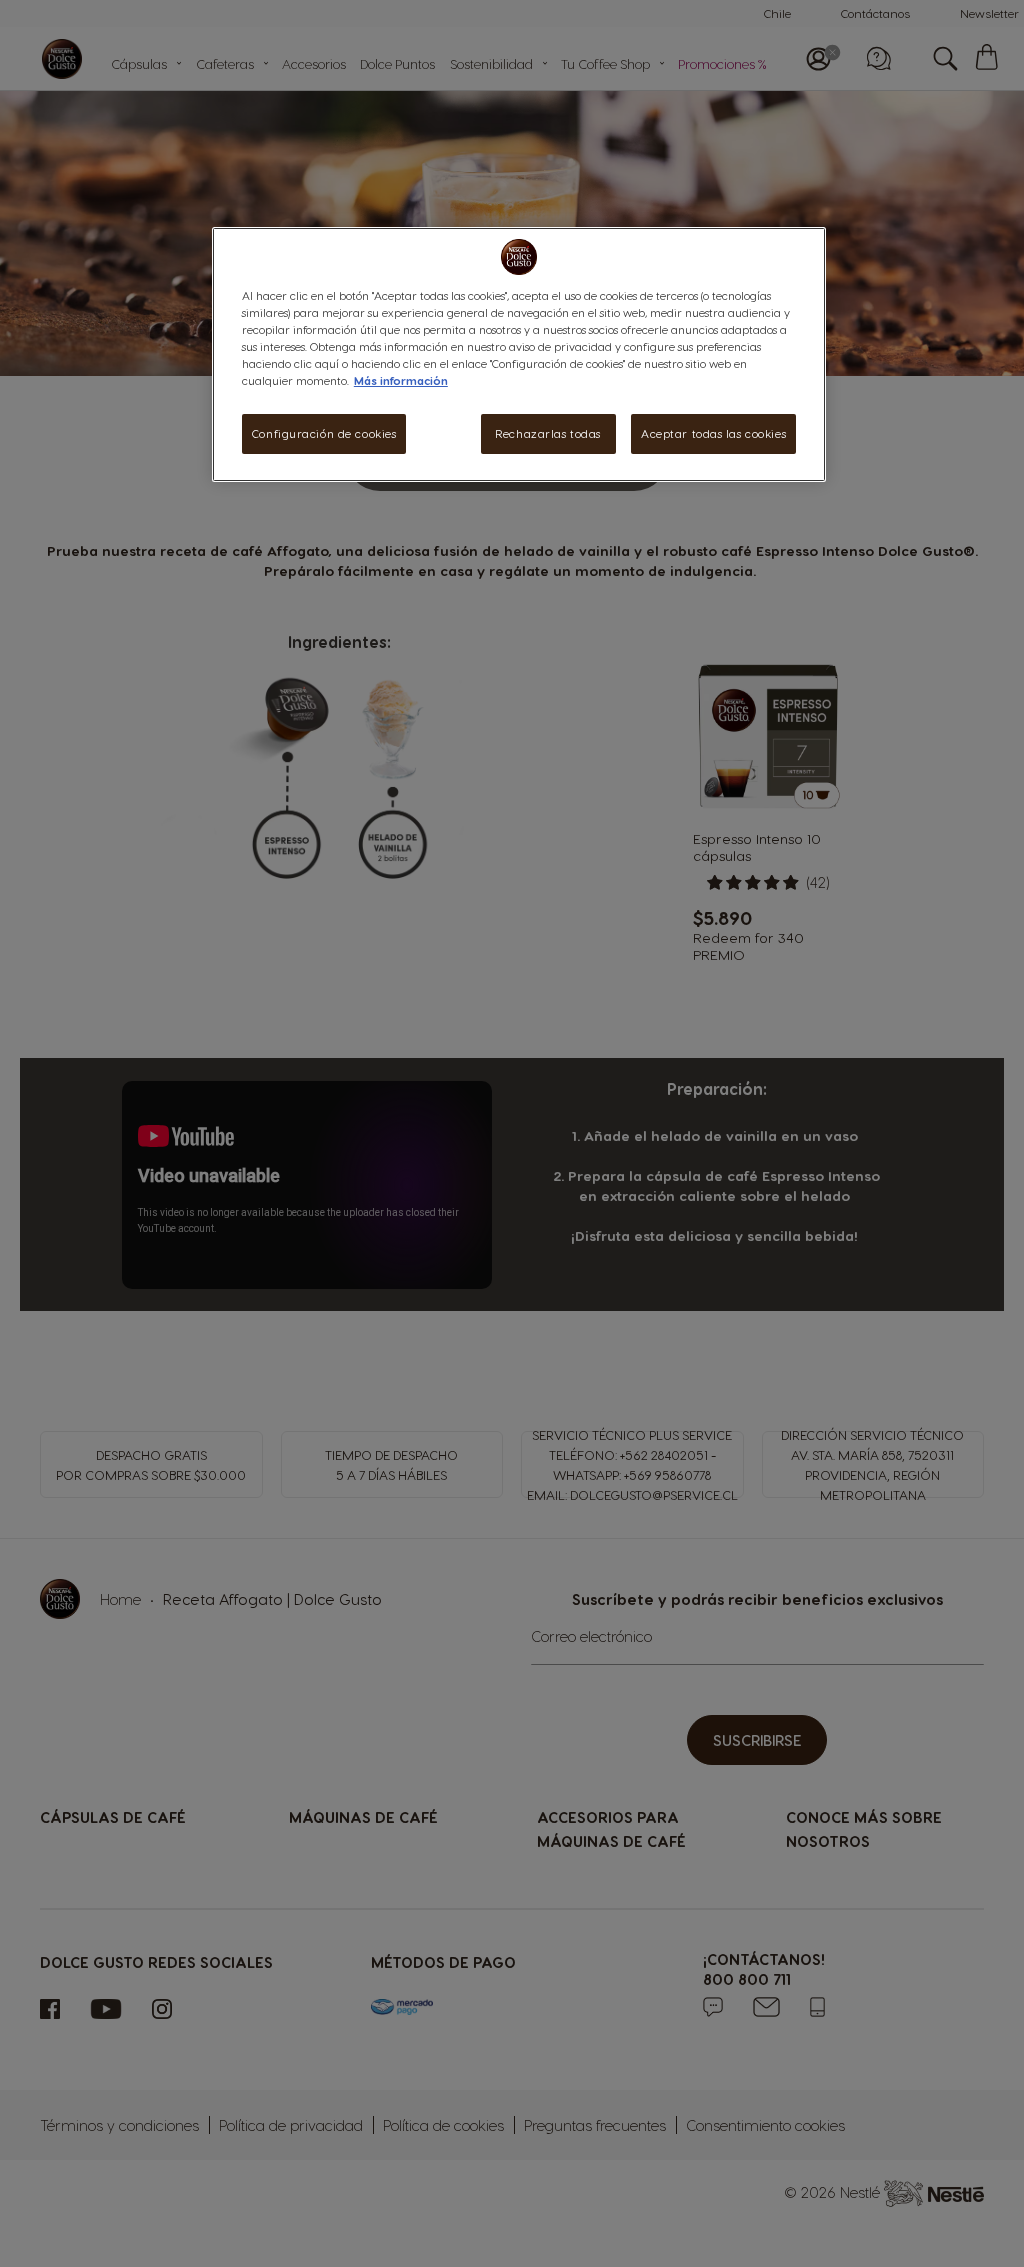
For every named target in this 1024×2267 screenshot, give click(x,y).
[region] (519, 354)
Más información (401, 380)
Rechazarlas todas (548, 433)
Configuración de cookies (324, 433)
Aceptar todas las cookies (713, 433)
